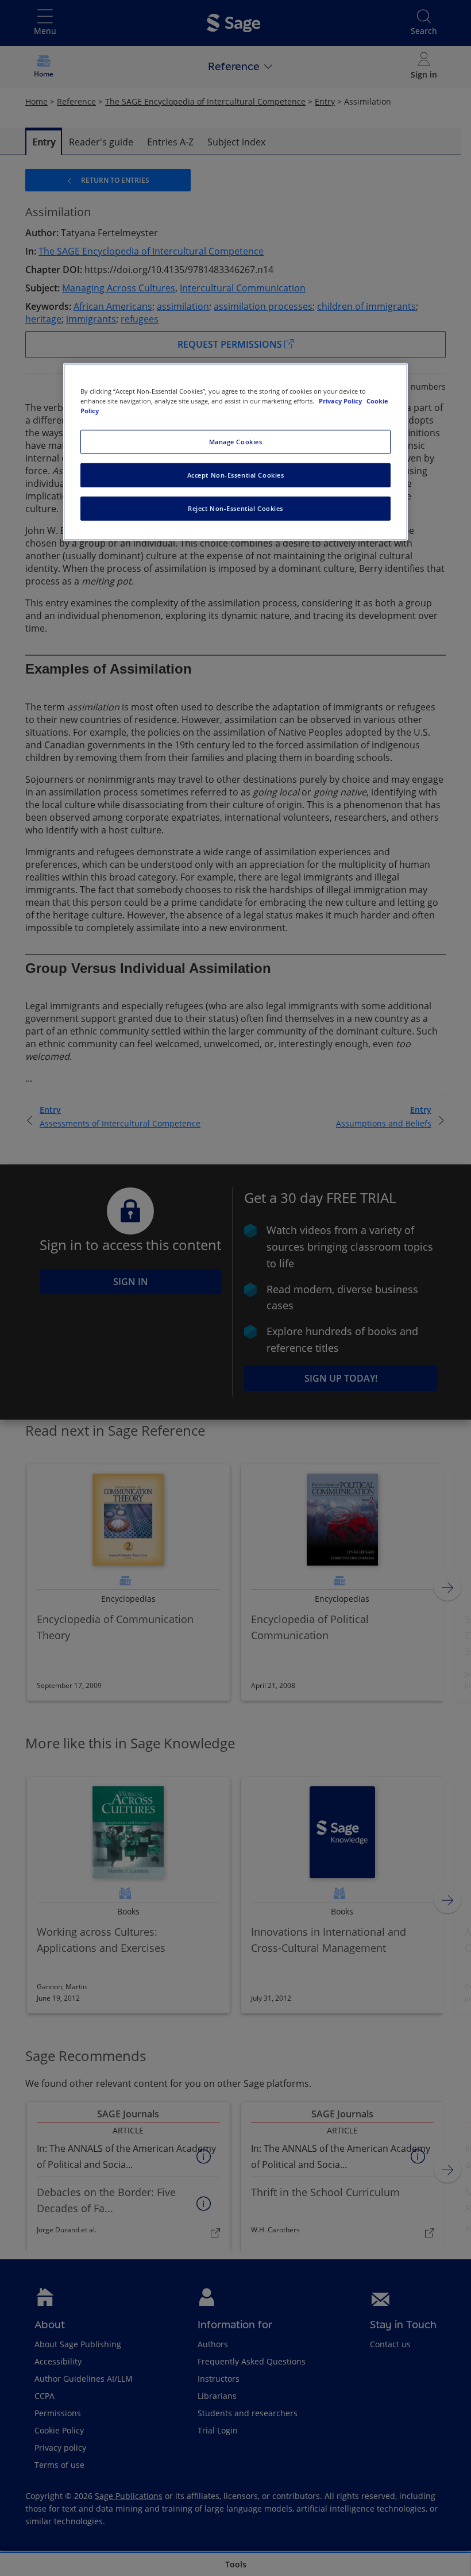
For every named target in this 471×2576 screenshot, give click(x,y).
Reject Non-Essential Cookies (235, 508)
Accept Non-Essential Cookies (236, 475)
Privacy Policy (341, 401)
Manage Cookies (236, 442)
